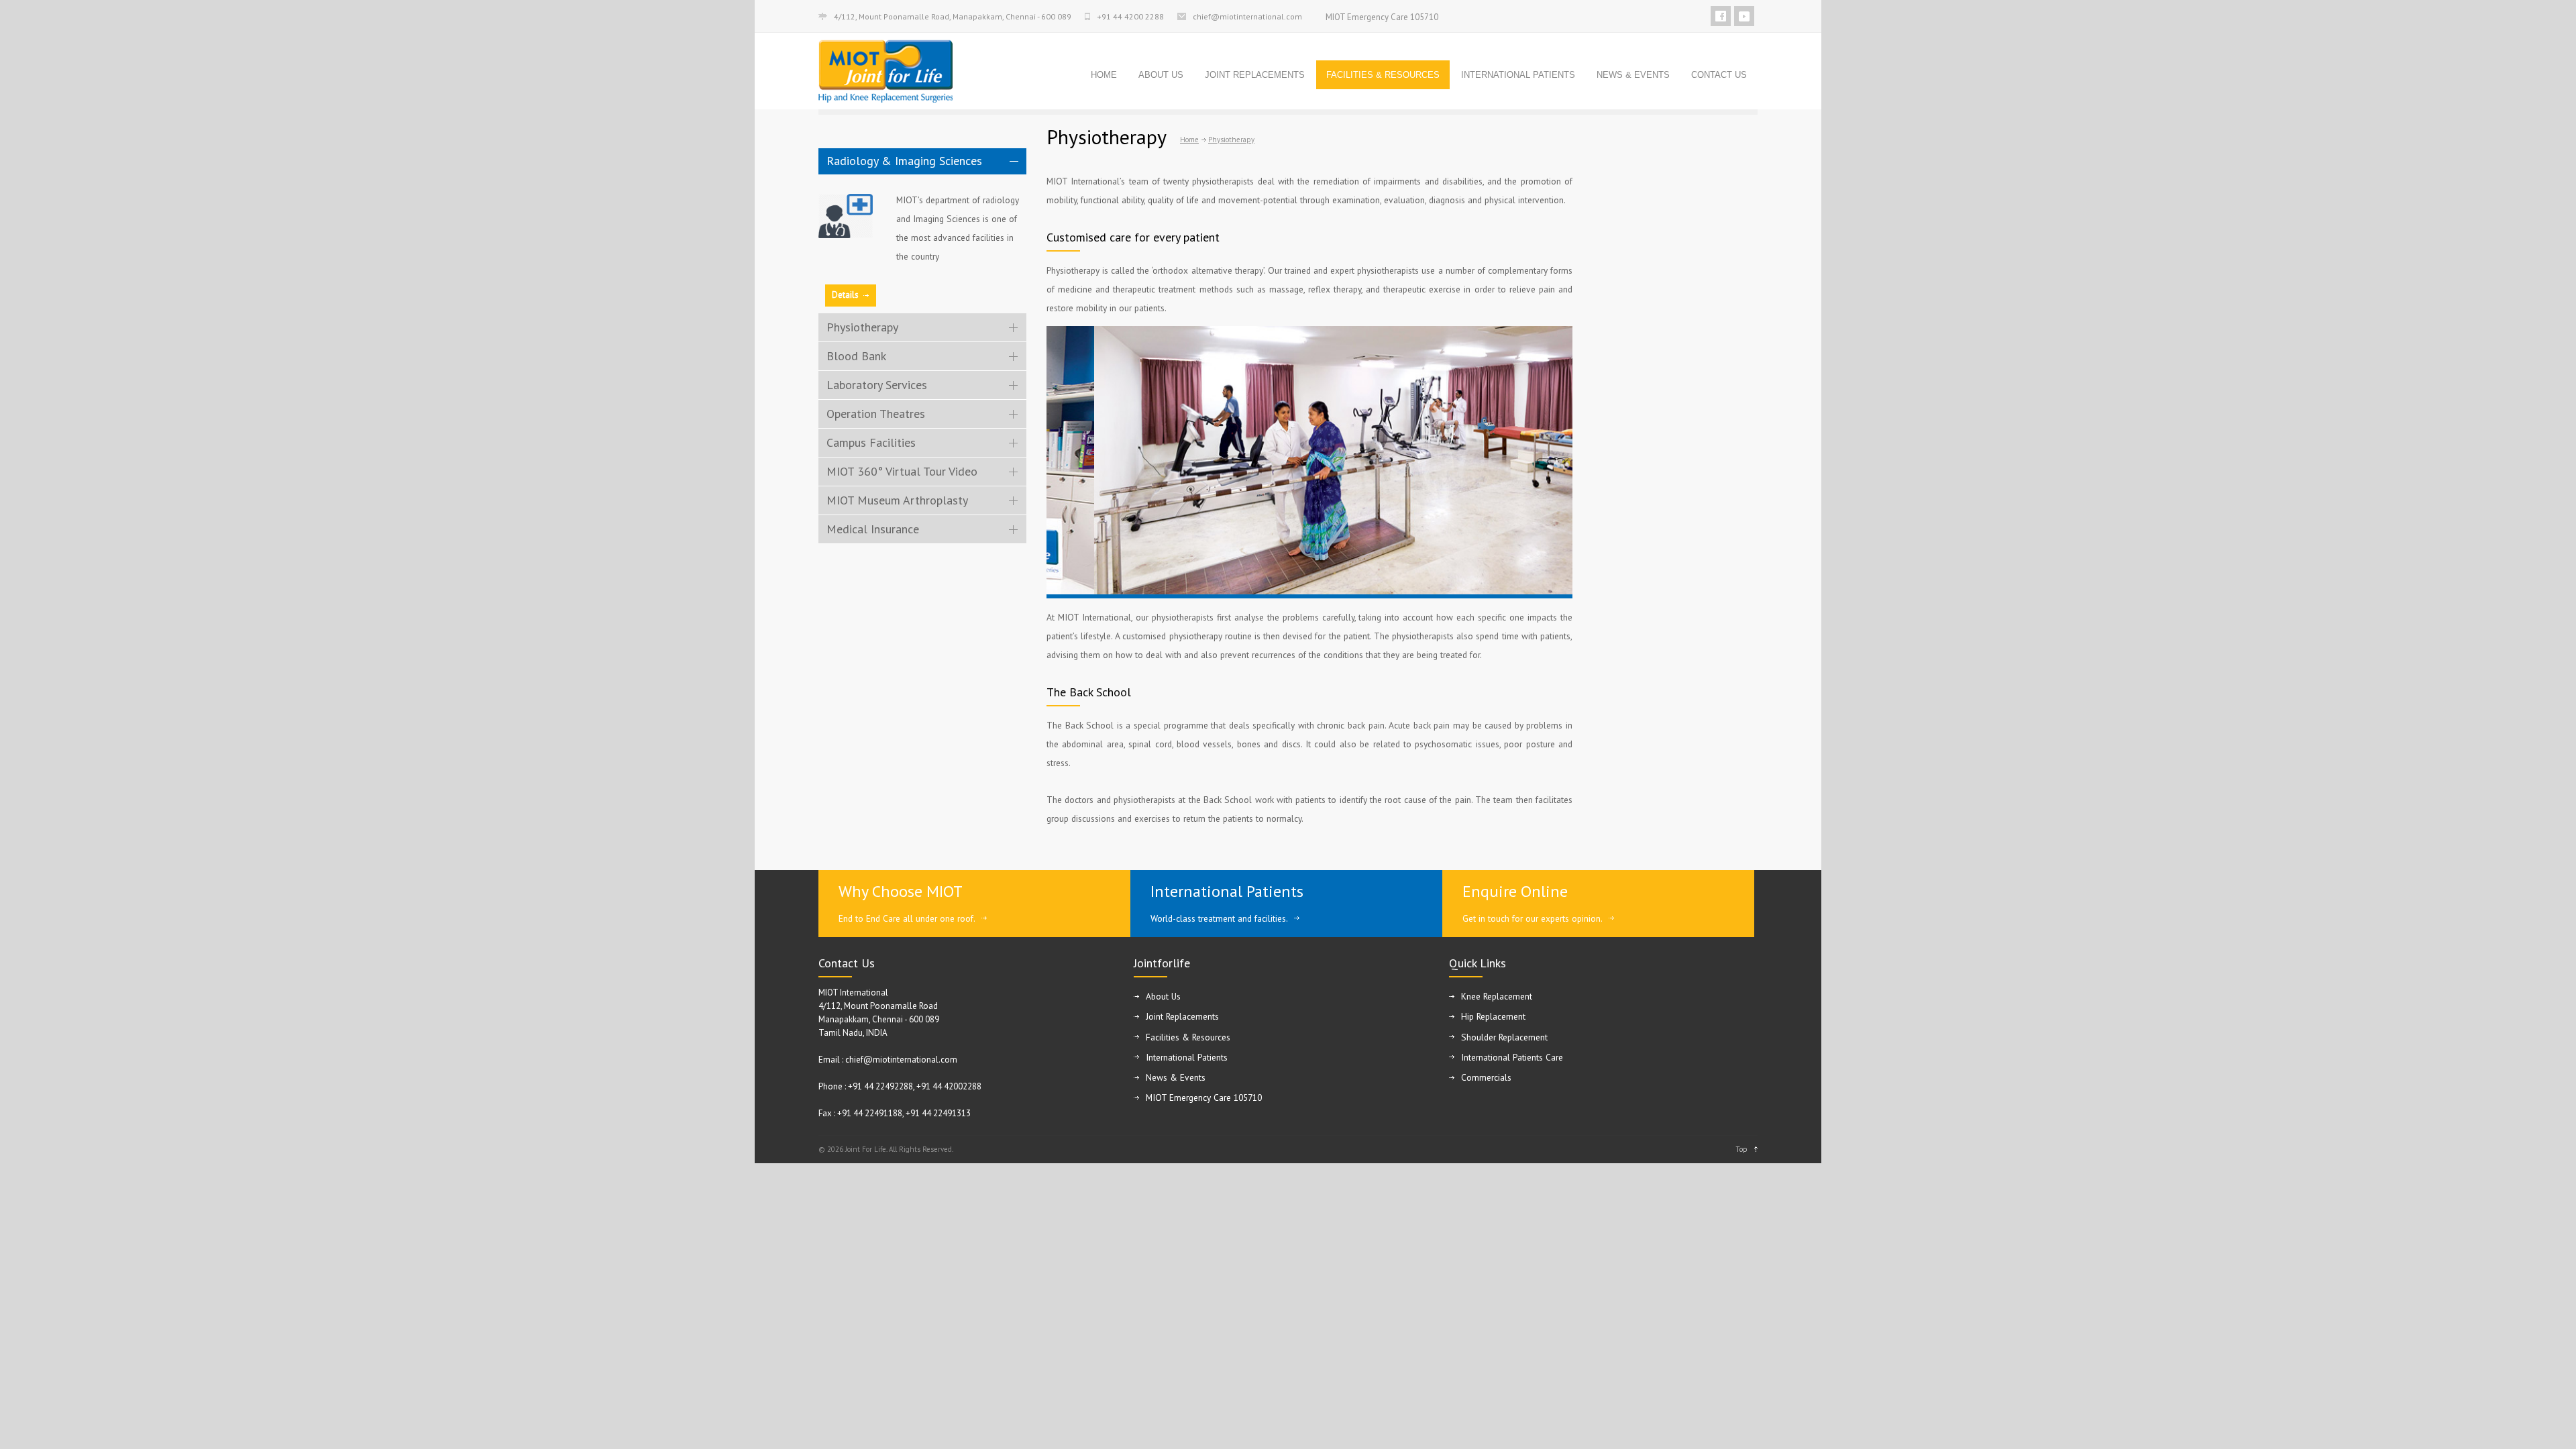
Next (1563, 473)
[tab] (922, 161)
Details (845, 295)
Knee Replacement (1497, 996)
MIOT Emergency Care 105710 (1382, 17)
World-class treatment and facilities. (1219, 918)
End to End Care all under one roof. (907, 918)
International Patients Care (1512, 1057)
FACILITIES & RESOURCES (1383, 75)
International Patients (1227, 891)
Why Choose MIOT (901, 891)
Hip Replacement (1493, 1016)
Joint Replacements (1182, 1016)
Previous (1060, 473)
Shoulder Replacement (1504, 1037)
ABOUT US (1161, 75)
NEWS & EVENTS (1633, 75)
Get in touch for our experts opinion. (1533, 918)
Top (1741, 1149)
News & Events (1176, 1077)
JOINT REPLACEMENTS (1255, 75)
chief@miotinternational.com (1247, 17)
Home (1189, 140)
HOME (1104, 75)
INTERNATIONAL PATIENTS (1518, 75)
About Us (1163, 996)
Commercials (1486, 1077)
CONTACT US (1719, 75)
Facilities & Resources (1188, 1037)
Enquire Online (1515, 891)
